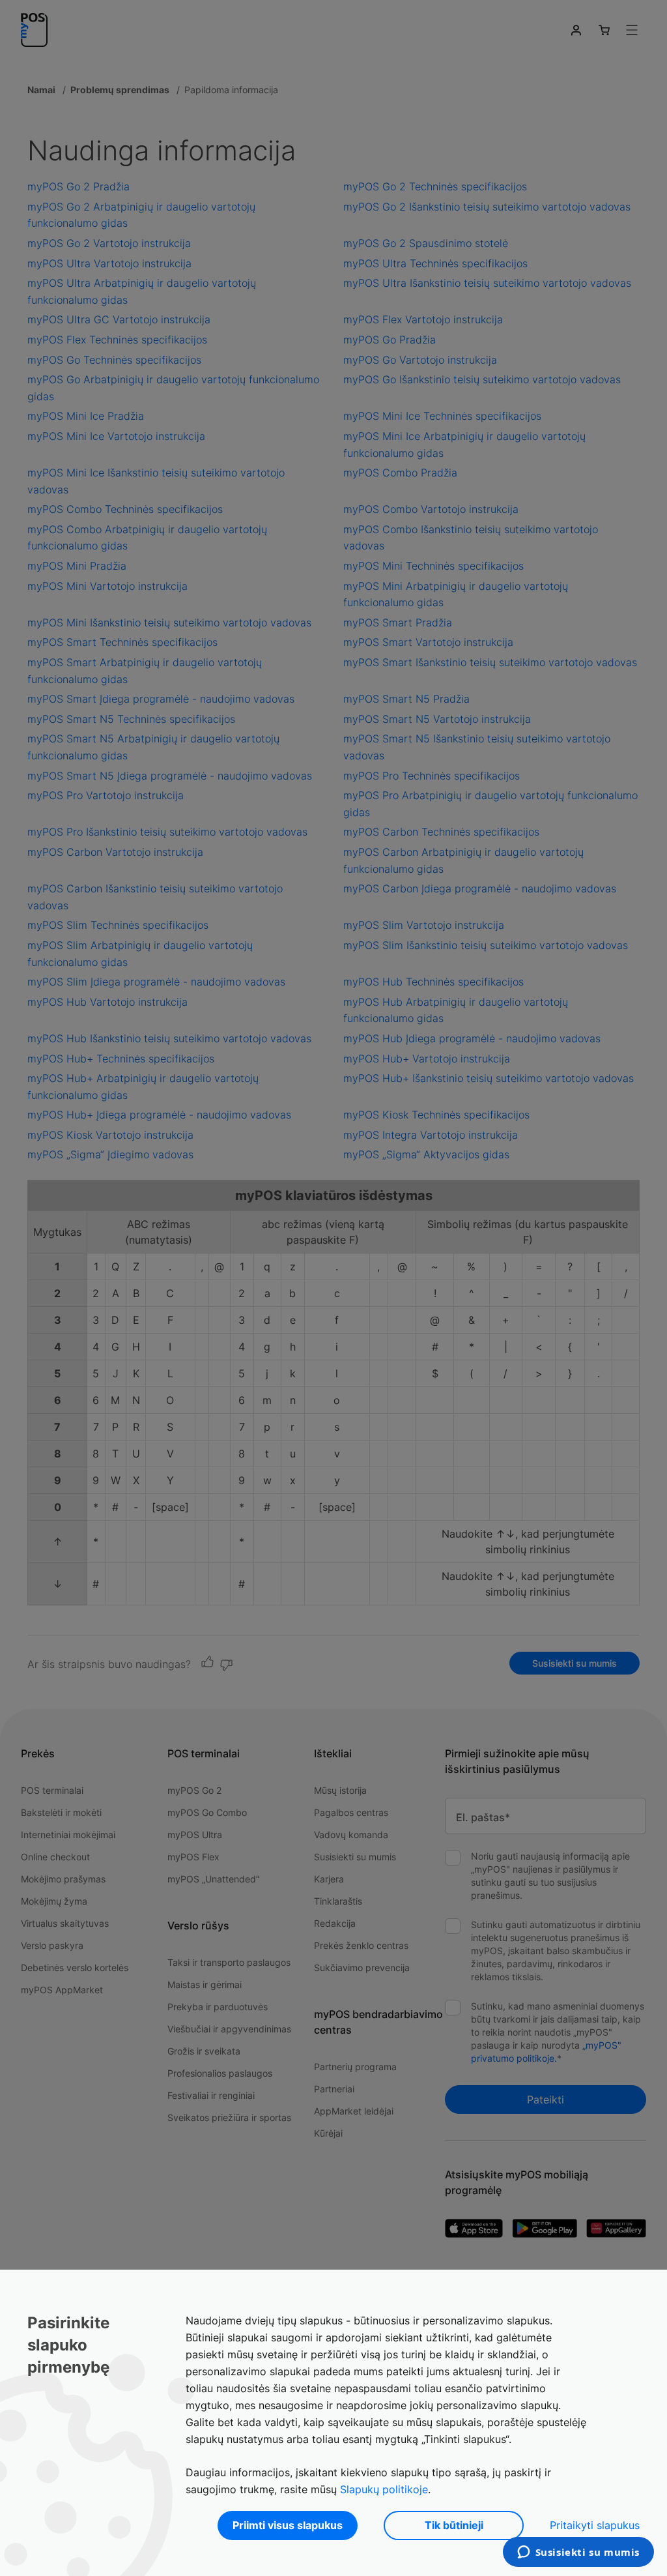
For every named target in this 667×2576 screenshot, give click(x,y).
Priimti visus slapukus (288, 2525)
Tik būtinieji (454, 2525)
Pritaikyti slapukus (595, 2525)
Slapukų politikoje (384, 2489)
